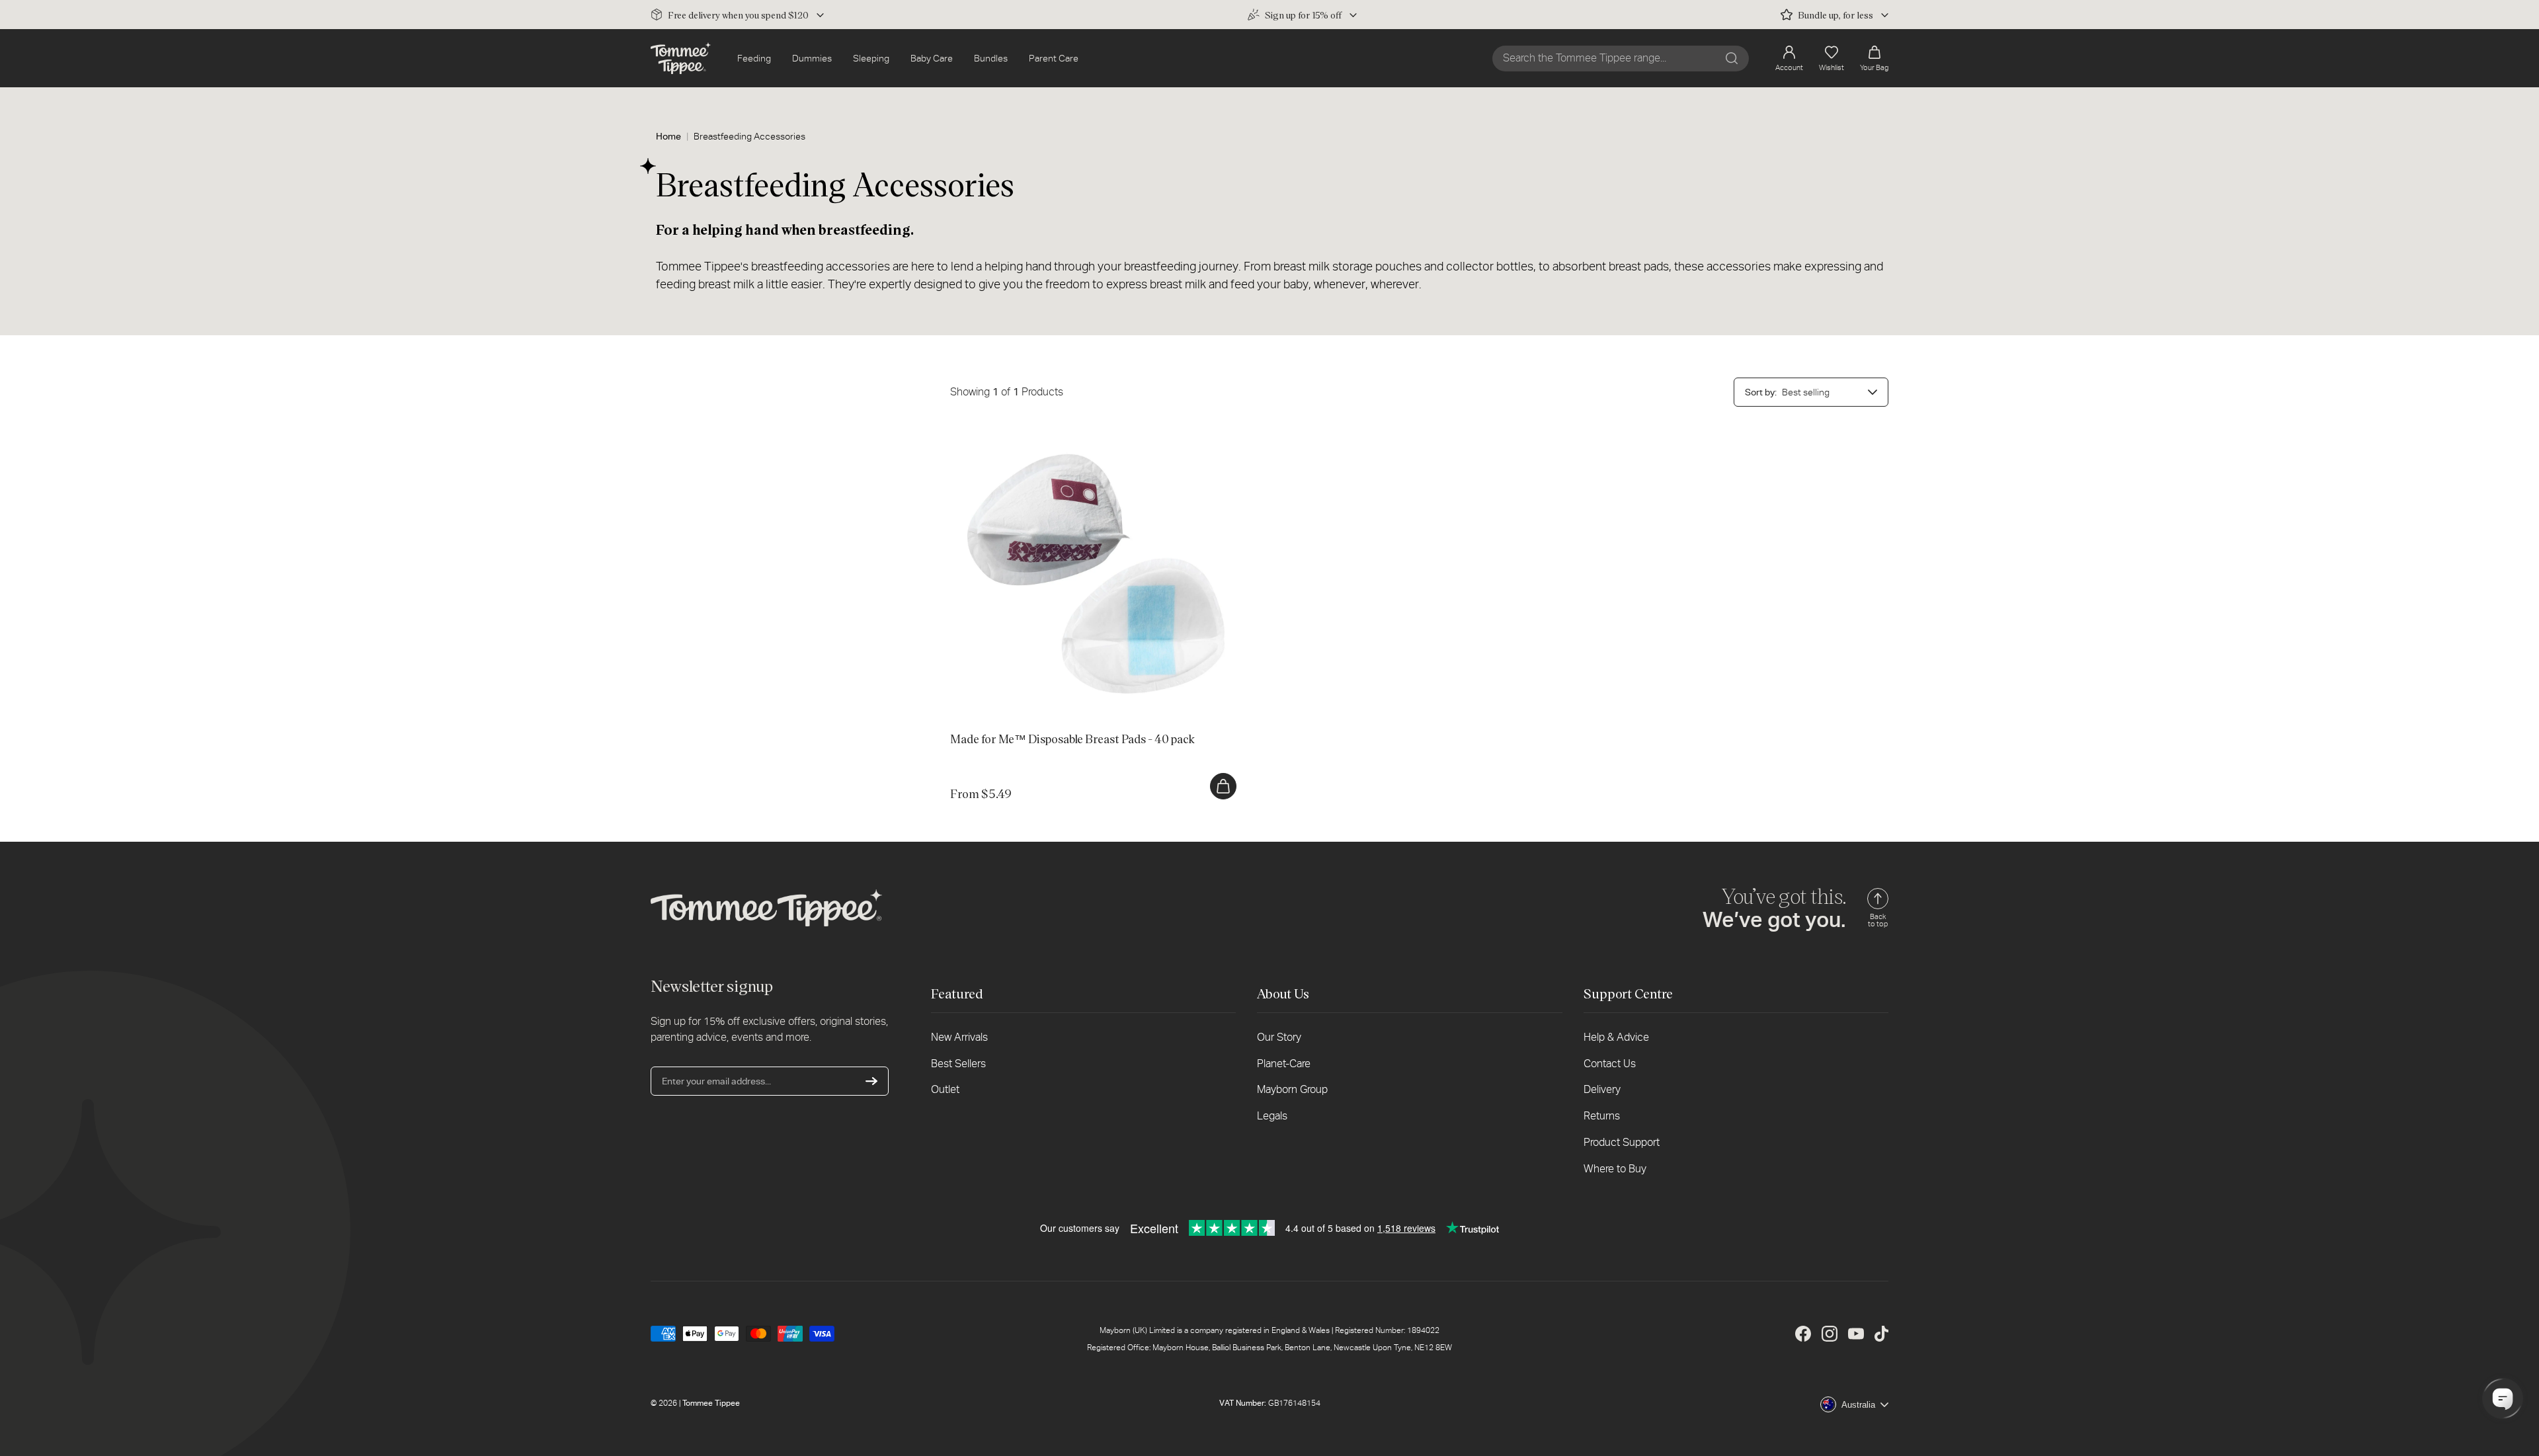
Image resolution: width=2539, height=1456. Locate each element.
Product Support (1622, 1142)
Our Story (1279, 1037)
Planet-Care (1284, 1064)
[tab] (1067, 704)
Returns (1602, 1116)
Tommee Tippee (711, 1403)
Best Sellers (958, 1064)
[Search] (1732, 58)
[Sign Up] (871, 1081)
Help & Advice (1616, 1037)
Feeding (754, 58)
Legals (1272, 1116)
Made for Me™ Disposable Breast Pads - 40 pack (1050, 434)
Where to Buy (1615, 1169)
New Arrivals (959, 1037)
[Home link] (681, 58)
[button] (1874, 59)
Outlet (945, 1089)
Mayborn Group (1292, 1089)
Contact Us (1610, 1064)
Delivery (1602, 1089)
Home (668, 136)
